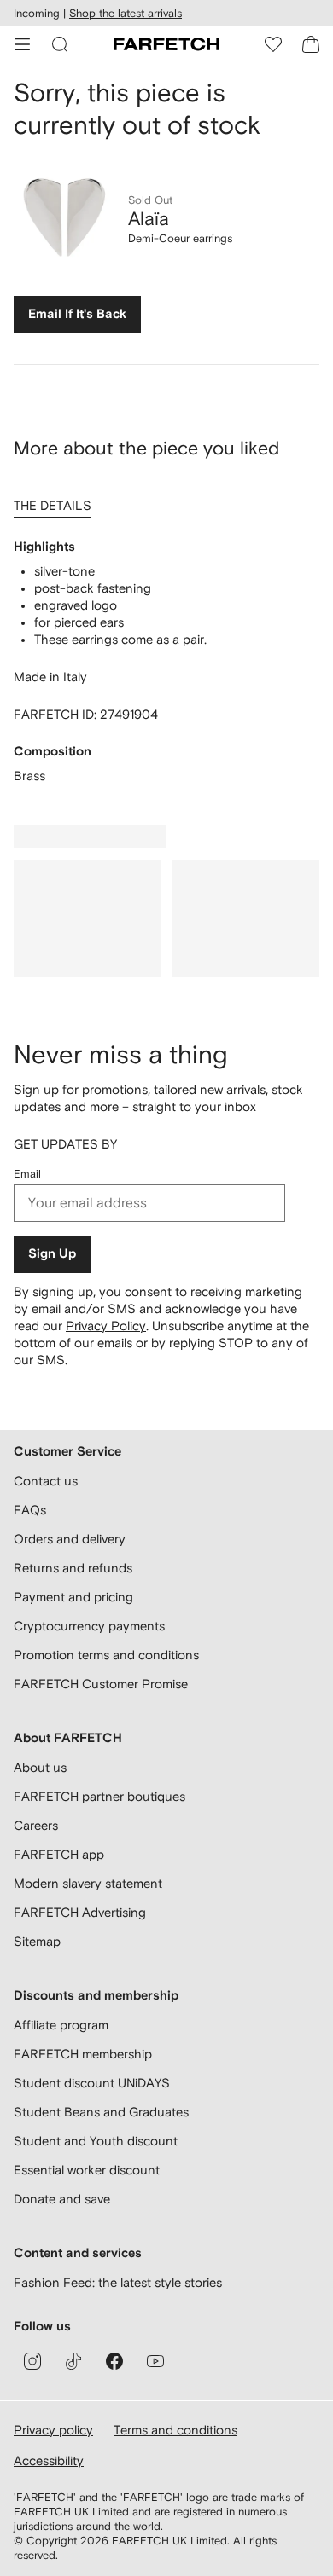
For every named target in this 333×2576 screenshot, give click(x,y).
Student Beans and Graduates (101, 2112)
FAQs (30, 1510)
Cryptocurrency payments (89, 1626)
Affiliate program (61, 2025)
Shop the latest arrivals (126, 13)
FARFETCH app (59, 1854)
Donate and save (62, 2199)
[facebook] (114, 2361)
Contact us (46, 1481)
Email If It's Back (77, 314)
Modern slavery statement (88, 1883)
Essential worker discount (87, 2170)
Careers (36, 1825)
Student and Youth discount (96, 2141)
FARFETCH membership (83, 2054)
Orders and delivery (70, 1539)
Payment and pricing (73, 1597)
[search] (60, 44)
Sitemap (37, 1941)
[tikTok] (73, 2361)
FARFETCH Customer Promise (101, 1684)
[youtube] (155, 2361)
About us (40, 1767)
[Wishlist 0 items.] (273, 44)
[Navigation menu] (22, 44)
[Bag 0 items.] (311, 44)
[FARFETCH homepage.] (166, 44)
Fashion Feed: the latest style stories (118, 2282)
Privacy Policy (106, 1326)
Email (27, 1174)
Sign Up (52, 1254)
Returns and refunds (73, 1568)
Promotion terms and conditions (106, 1655)
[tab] (56, 500)
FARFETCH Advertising (80, 1912)
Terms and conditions (175, 2430)
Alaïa (149, 218)
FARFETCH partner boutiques (99, 1796)
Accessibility (49, 2460)
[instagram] (32, 2361)
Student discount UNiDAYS (92, 2083)
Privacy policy (53, 2430)
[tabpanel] (166, 662)
